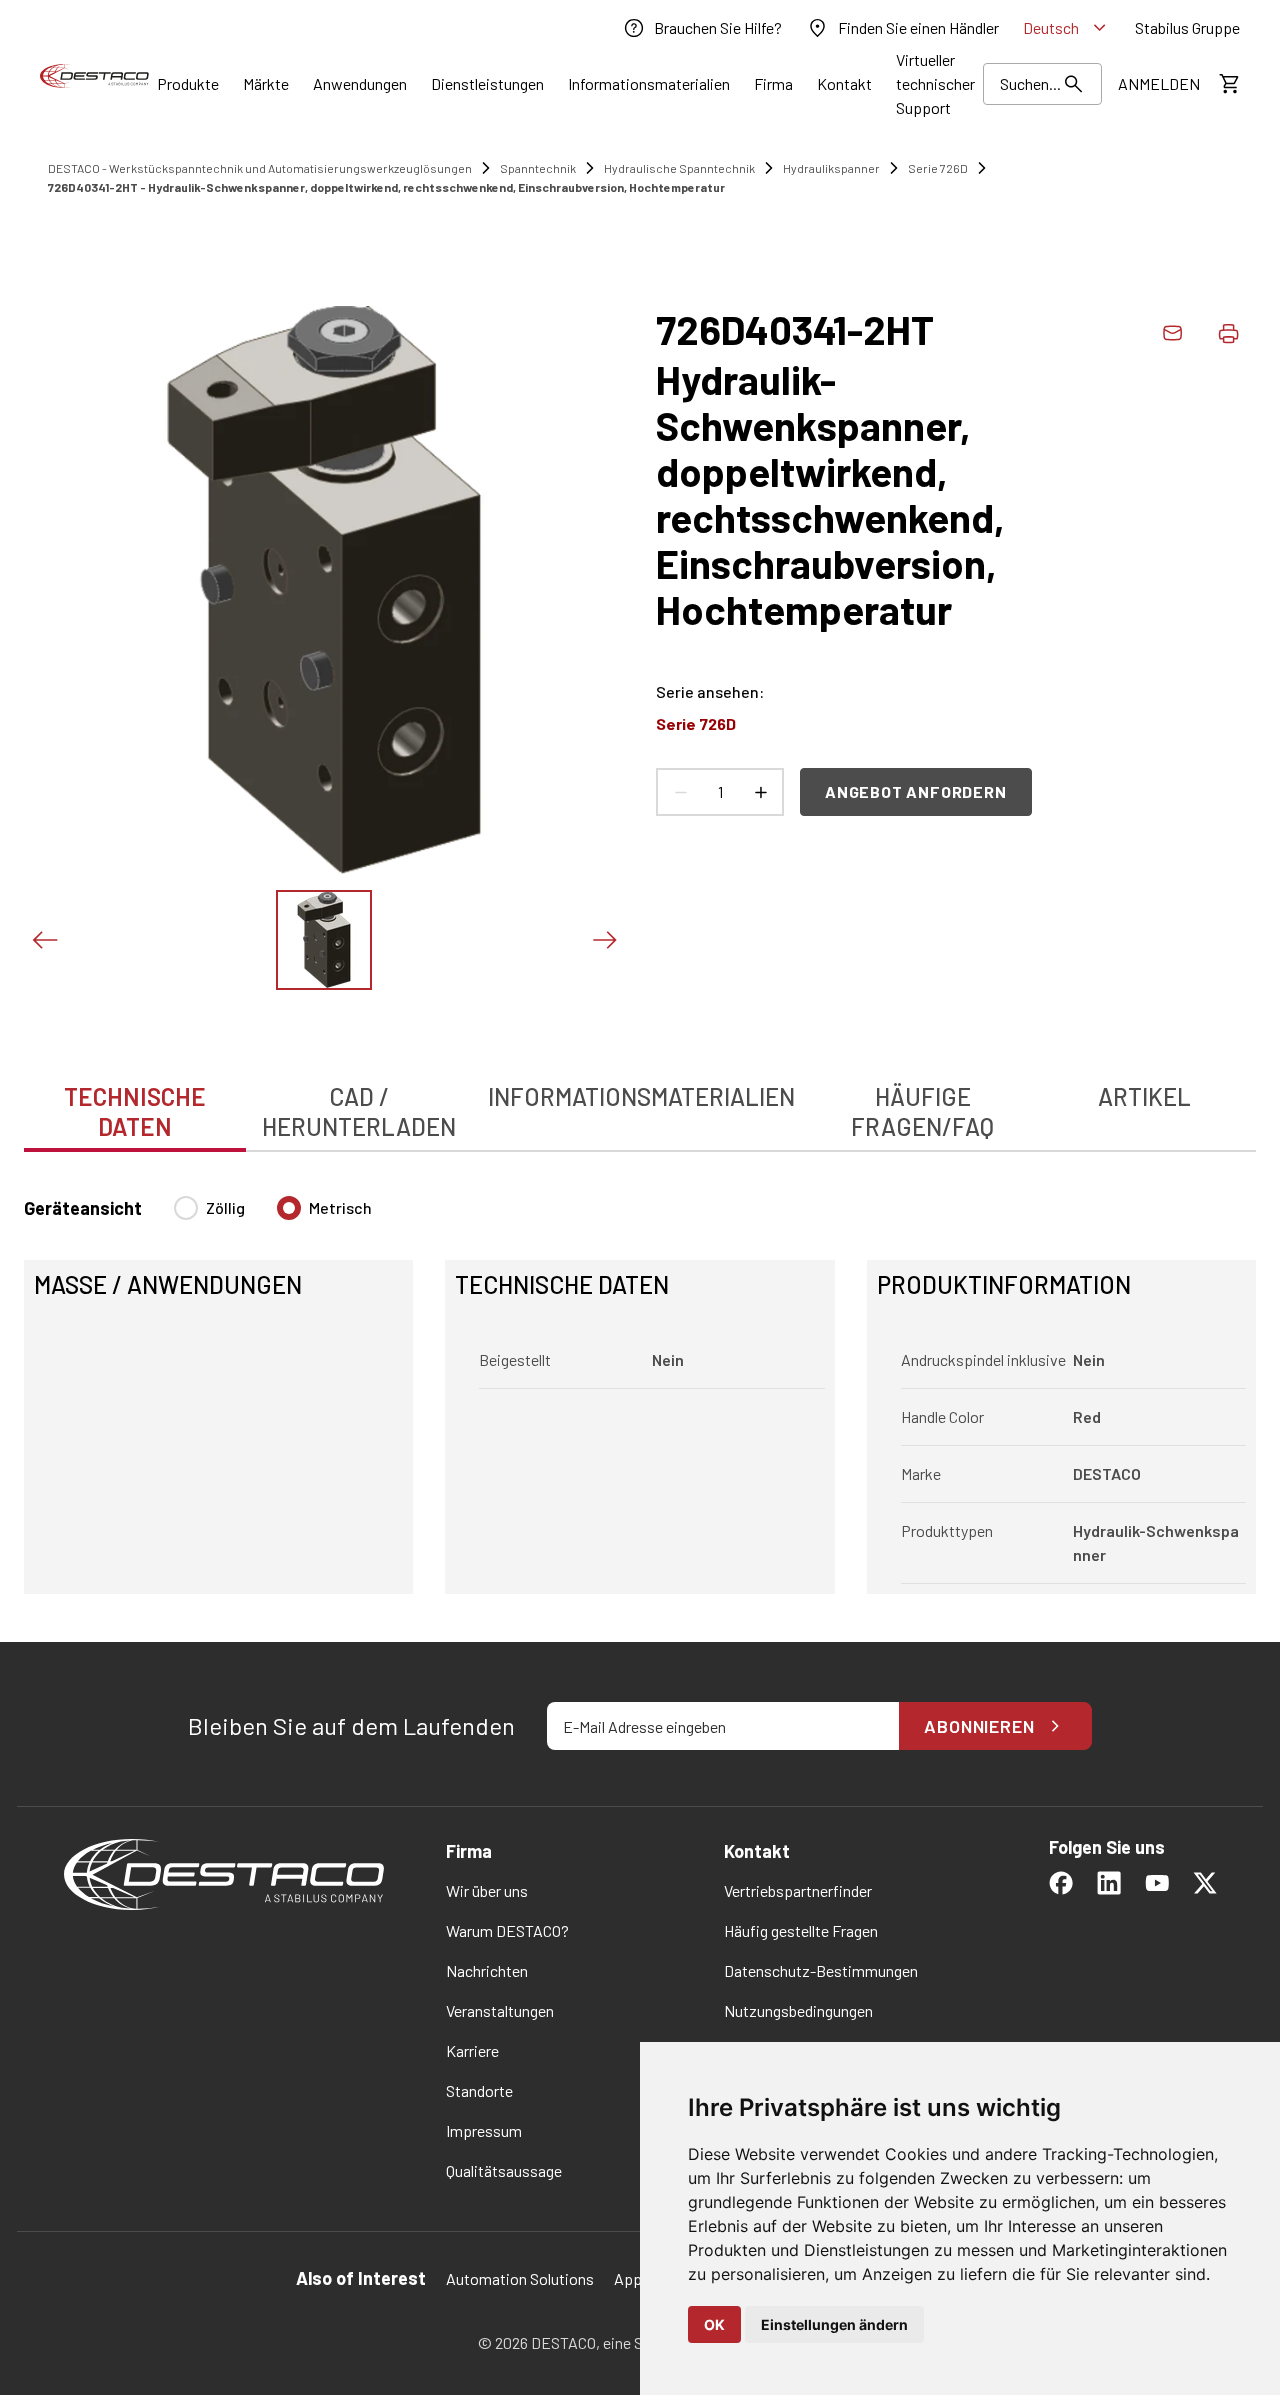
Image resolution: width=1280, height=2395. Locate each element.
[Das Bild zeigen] (324, 940)
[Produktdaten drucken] (1228, 333)
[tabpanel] (640, 1383)
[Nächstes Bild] (604, 940)
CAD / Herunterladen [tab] (359, 1111)
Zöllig (225, 1207)
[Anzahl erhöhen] (760, 792)
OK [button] (714, 2324)
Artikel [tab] (1144, 1096)
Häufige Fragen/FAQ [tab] (922, 1111)
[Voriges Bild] (44, 940)
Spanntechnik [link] (538, 168)
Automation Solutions (520, 2278)
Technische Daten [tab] (135, 1111)
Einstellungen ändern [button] (834, 2324)
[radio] (186, 1208)
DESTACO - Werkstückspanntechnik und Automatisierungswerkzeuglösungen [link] (260, 168)
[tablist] (640, 1101)
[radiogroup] (273, 1216)
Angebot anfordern (916, 791)
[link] (702, 28)
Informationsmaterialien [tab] (641, 1096)
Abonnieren (979, 1726)
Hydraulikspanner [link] (831, 168)
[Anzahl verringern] (680, 792)
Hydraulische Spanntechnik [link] (679, 168)
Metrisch (340, 1207)
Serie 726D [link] (938, 168)
